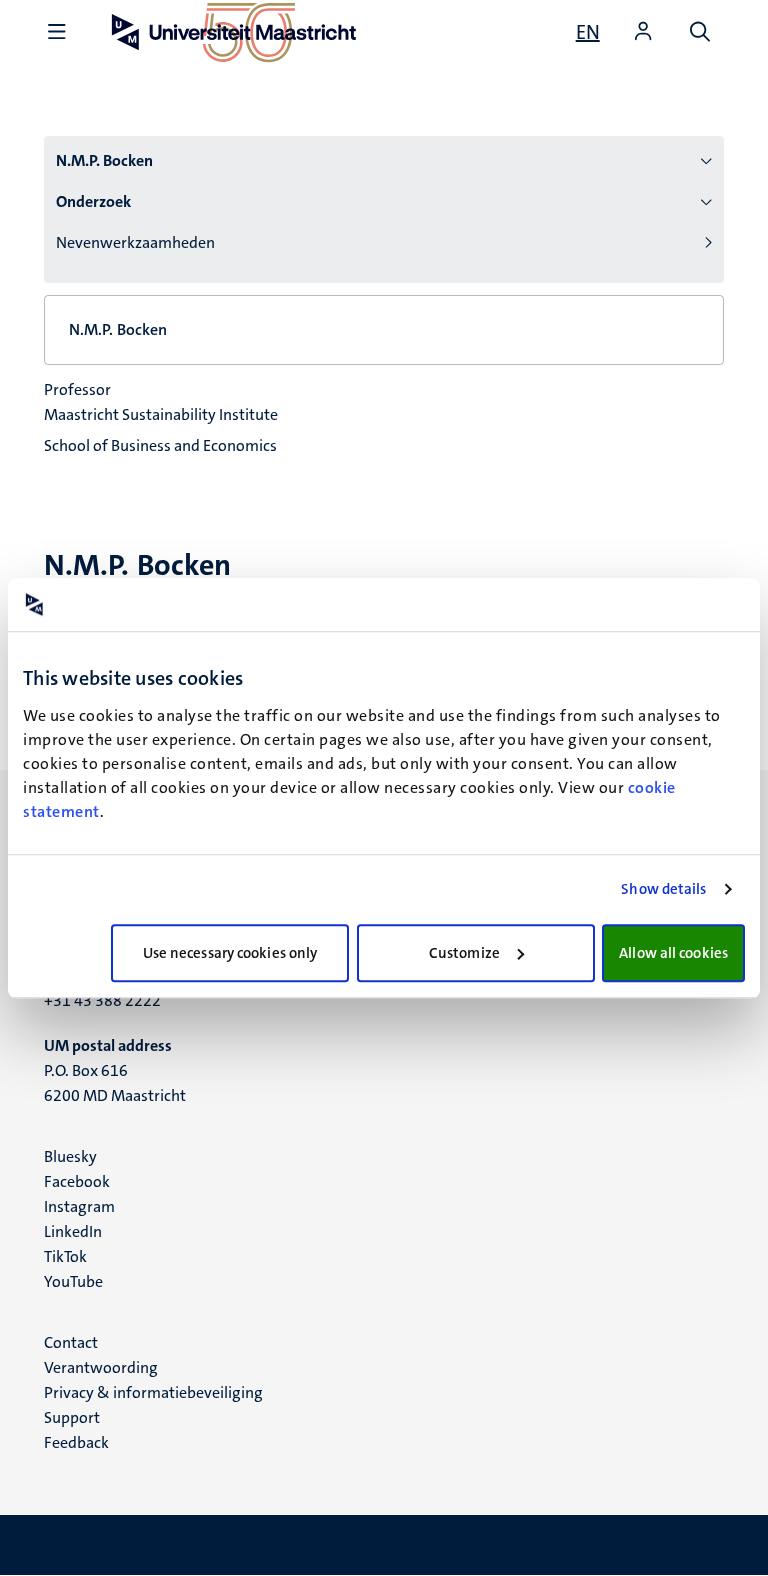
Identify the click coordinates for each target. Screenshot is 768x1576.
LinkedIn (73, 1231)
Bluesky (70, 1156)
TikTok (65, 1256)
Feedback (76, 1442)
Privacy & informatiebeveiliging (153, 1392)
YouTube (73, 1281)
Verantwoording (101, 1367)
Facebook (77, 1181)
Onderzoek (93, 201)
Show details (663, 889)
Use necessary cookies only (230, 953)
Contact (71, 1342)
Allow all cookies (673, 953)
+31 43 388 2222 (102, 1000)
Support (72, 1417)
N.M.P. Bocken (104, 160)
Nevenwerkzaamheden (135, 242)
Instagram (79, 1206)
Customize (464, 953)
